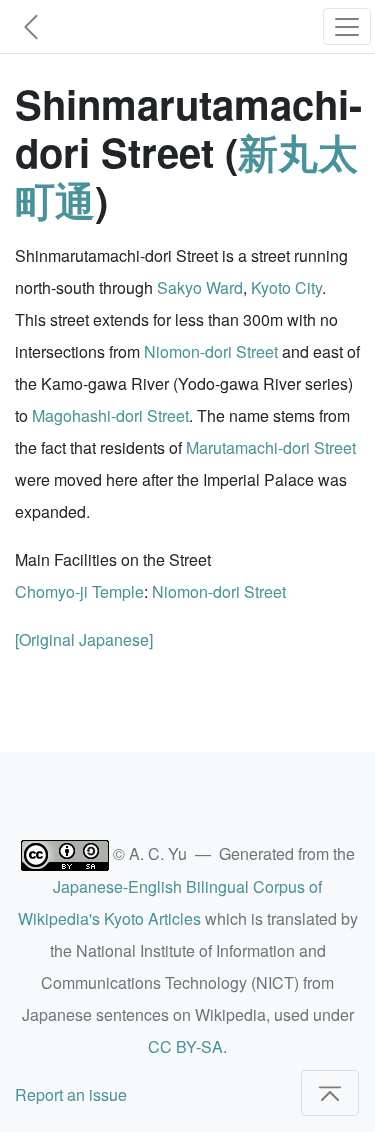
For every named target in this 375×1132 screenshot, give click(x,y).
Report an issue (71, 1094)
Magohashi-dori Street (110, 415)
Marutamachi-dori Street (271, 447)
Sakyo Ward (200, 287)
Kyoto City (286, 287)
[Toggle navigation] (347, 26)
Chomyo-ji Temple (79, 591)
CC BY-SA (185, 1046)
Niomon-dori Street (211, 351)
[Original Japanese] (84, 639)
